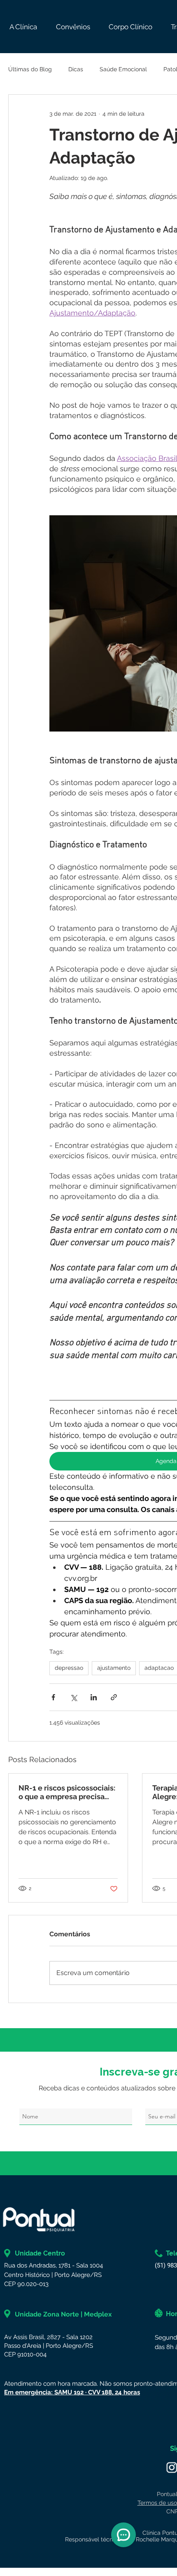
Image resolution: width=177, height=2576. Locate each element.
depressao (69, 1668)
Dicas (76, 69)
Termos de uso (157, 2503)
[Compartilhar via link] (114, 1697)
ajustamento (114, 1668)
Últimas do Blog (30, 69)
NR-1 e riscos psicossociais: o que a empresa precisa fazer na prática (67, 1792)
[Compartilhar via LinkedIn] (94, 1697)
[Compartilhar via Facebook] (53, 1697)
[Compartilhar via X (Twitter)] (73, 1697)
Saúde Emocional (123, 69)
